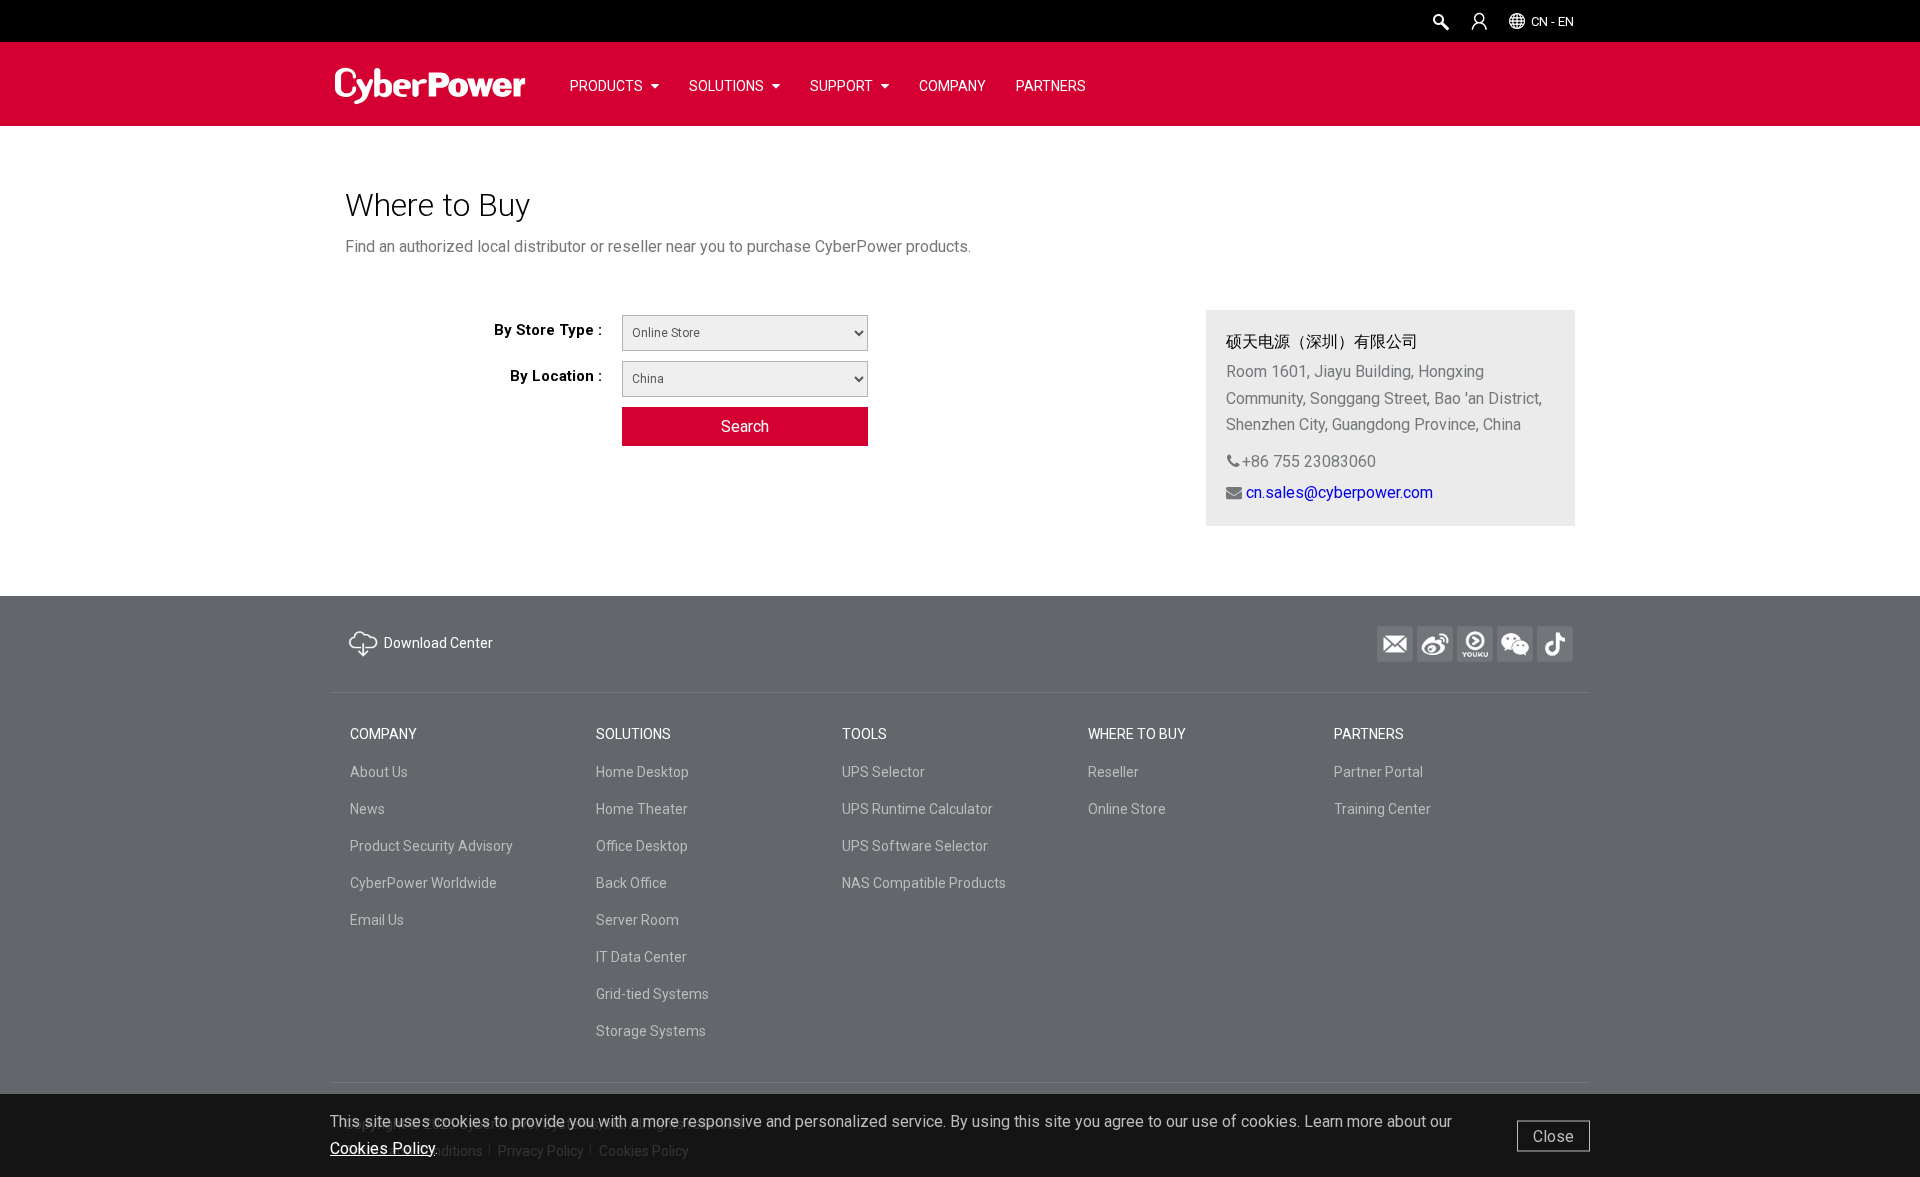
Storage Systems (651, 1031)
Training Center (1382, 809)
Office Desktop (642, 846)
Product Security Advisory (431, 846)
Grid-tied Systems (652, 994)
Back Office (631, 883)
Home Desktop (642, 772)
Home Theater (642, 809)
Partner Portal (1378, 772)
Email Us (377, 920)
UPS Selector (883, 772)
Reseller (1113, 772)
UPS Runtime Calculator (917, 809)
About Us (379, 772)
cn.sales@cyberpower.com (1339, 492)
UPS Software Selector (915, 846)
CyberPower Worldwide (423, 883)
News (367, 809)
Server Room (637, 920)
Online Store (1127, 809)
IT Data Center (641, 957)
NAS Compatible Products (924, 883)
